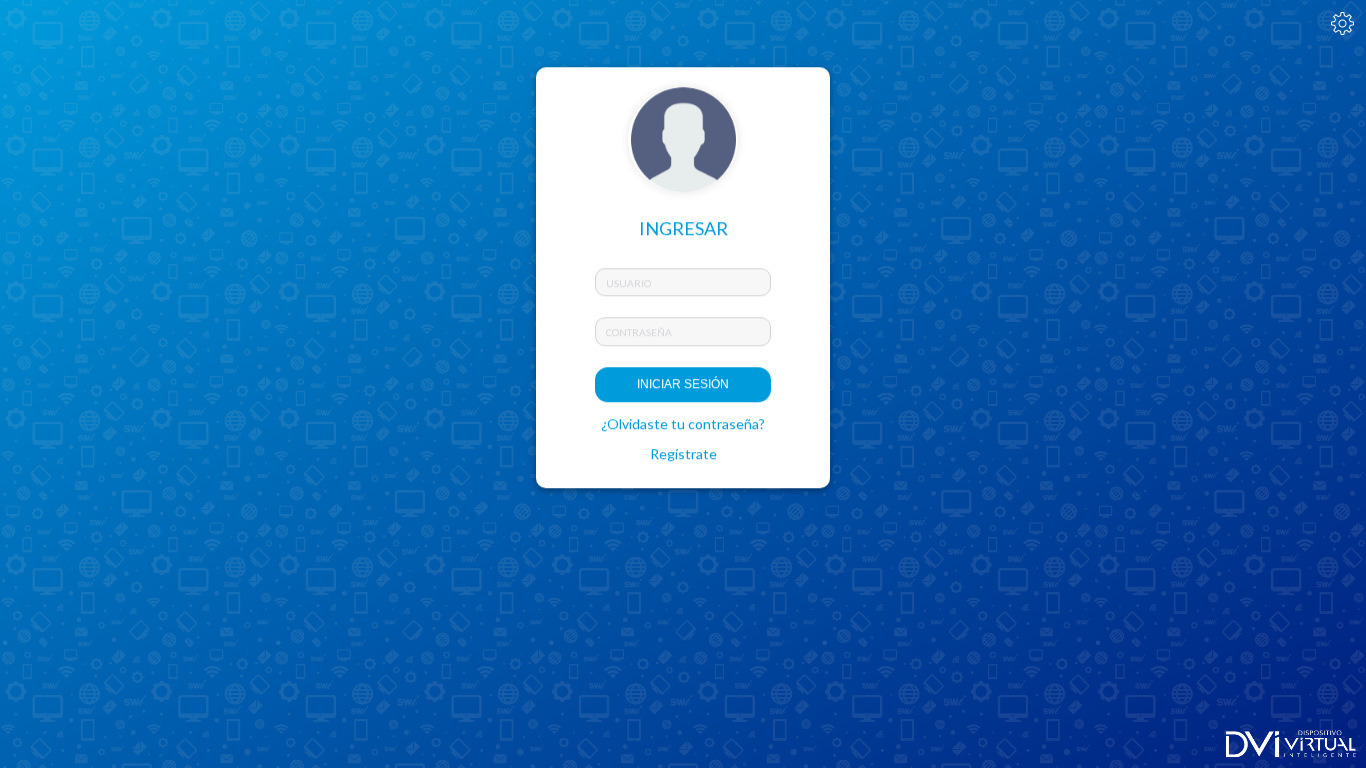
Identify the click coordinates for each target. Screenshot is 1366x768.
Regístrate (683, 453)
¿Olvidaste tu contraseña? (683, 423)
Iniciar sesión (683, 384)
